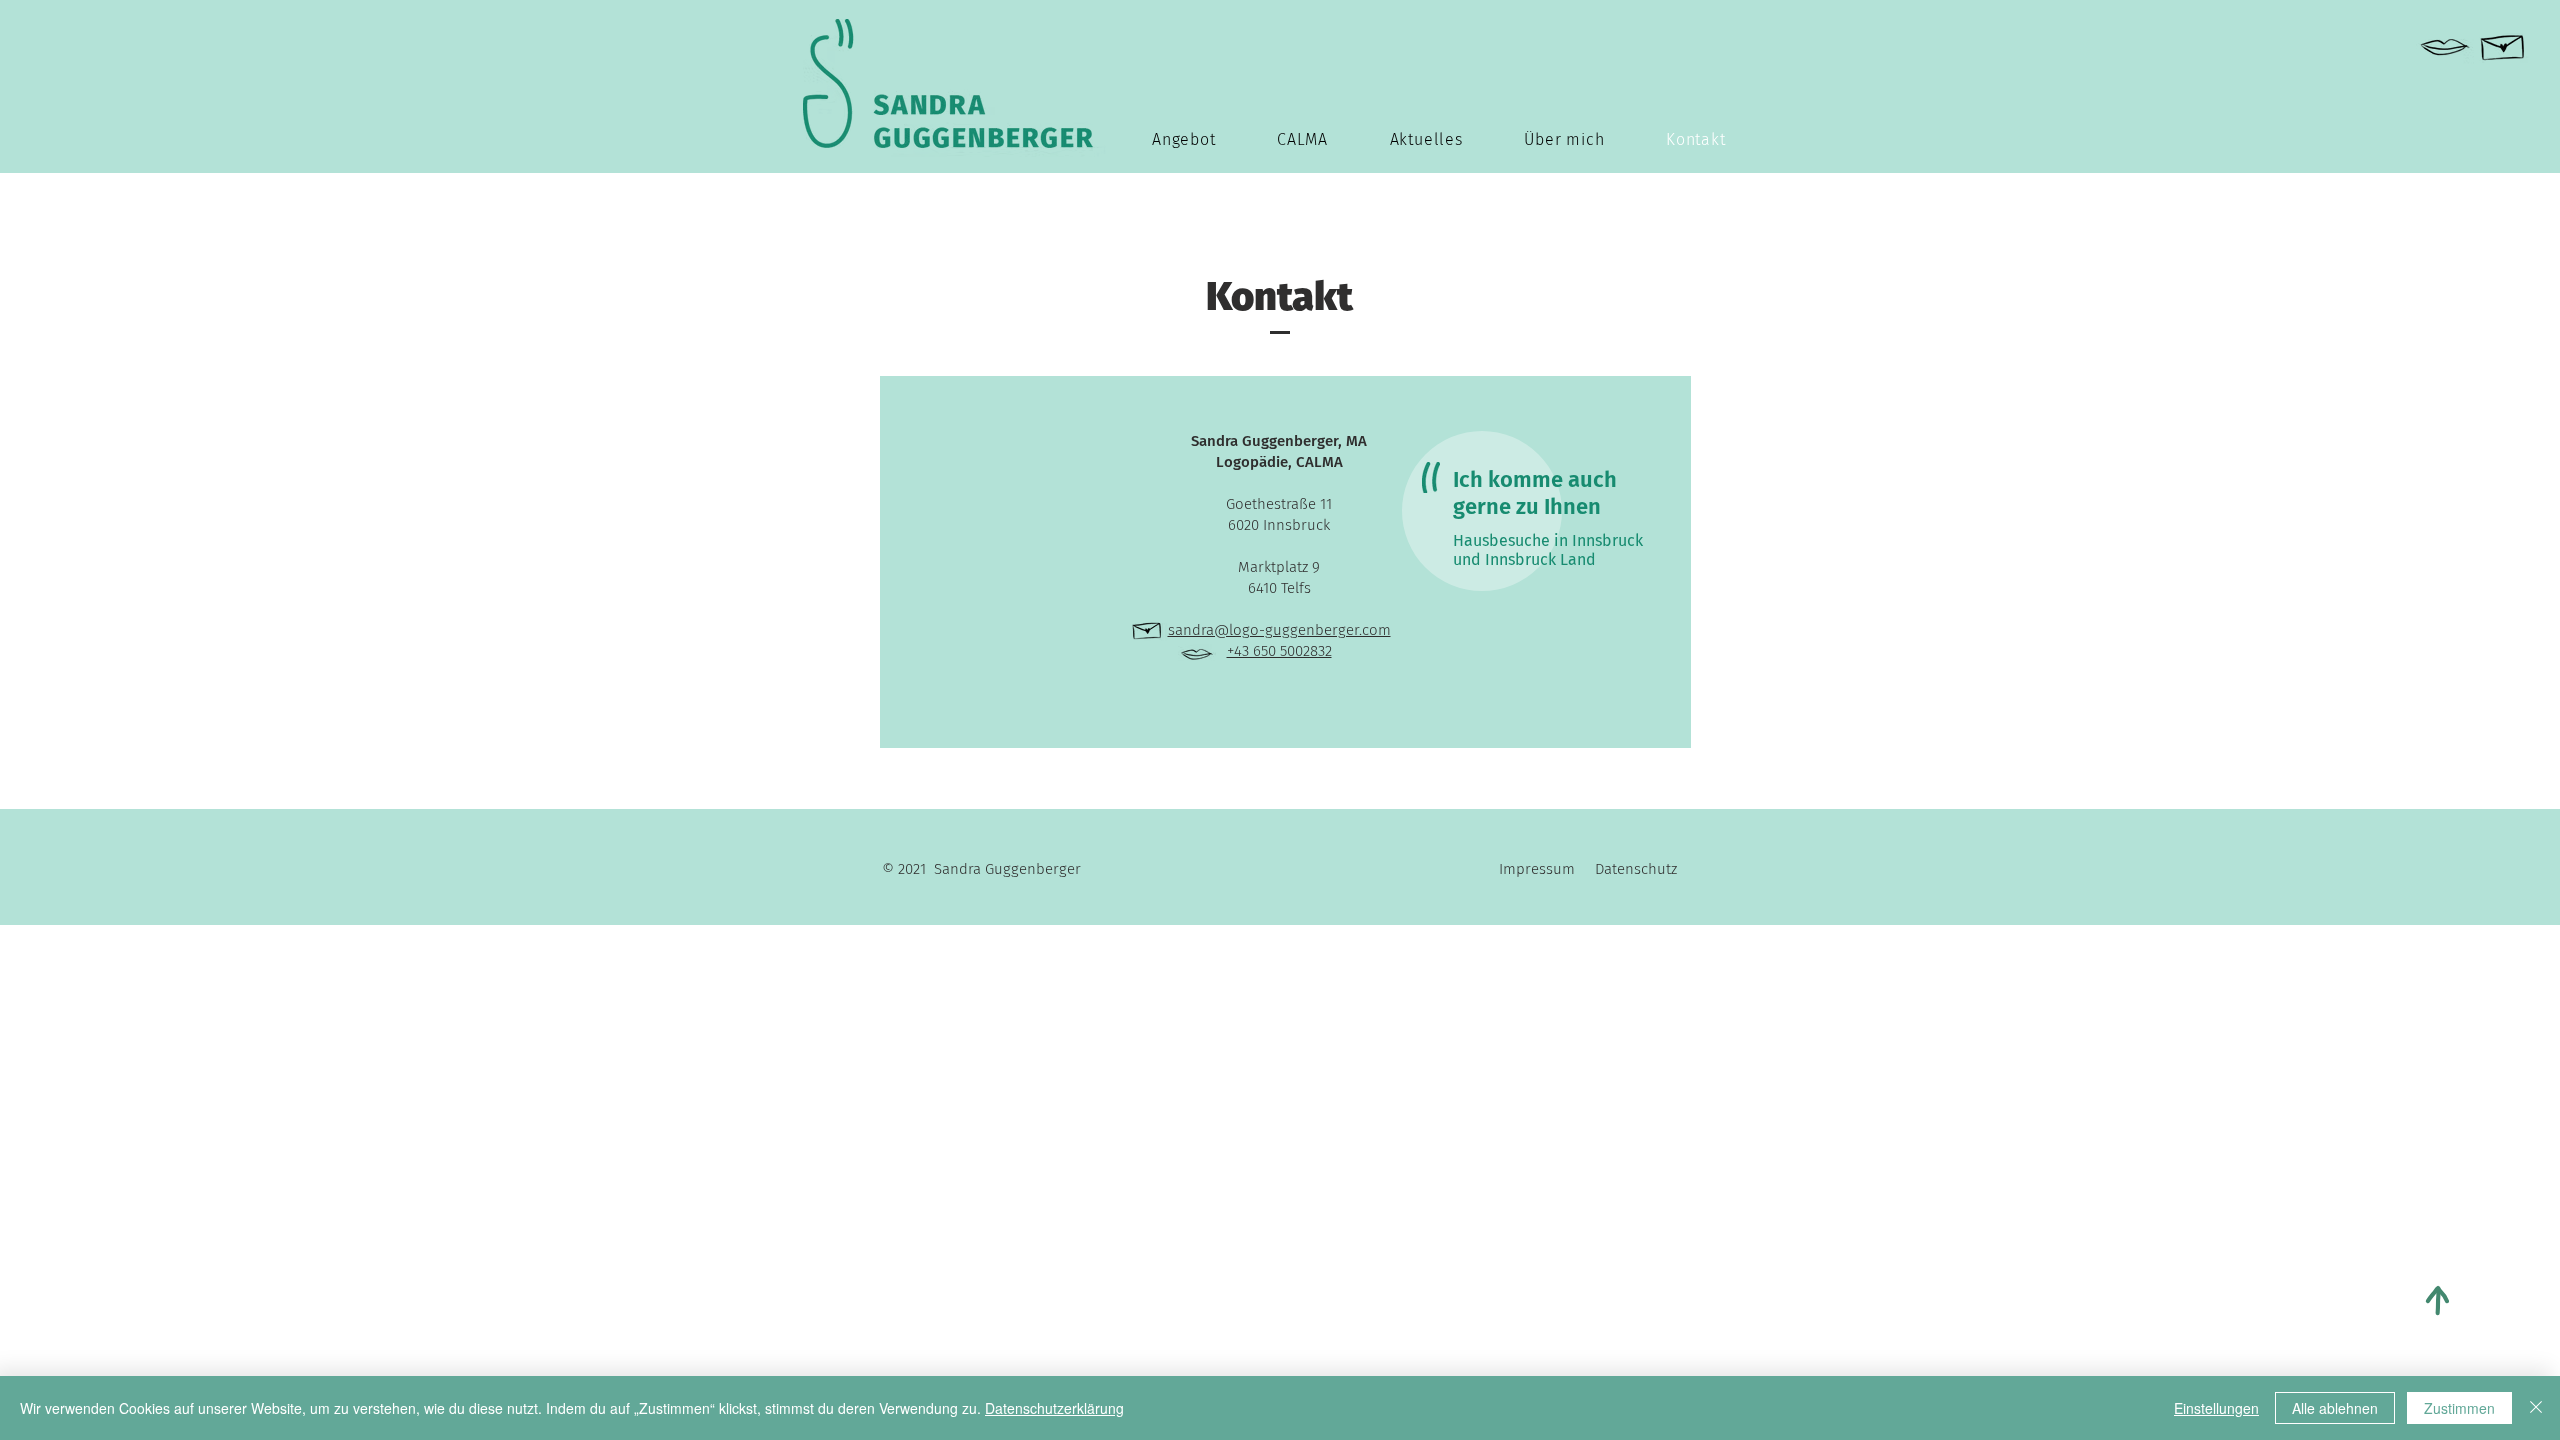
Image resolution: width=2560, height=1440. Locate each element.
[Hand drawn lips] (2445, 47)
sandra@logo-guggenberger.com (1279, 630)
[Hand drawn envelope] (2503, 43)
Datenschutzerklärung (1054, 1408)
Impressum (1547, 869)
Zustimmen (2459, 1408)
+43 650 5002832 (1279, 651)
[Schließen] (2536, 1408)
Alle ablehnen (2335, 1408)
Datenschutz (1636, 869)
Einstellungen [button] (2216, 1408)
